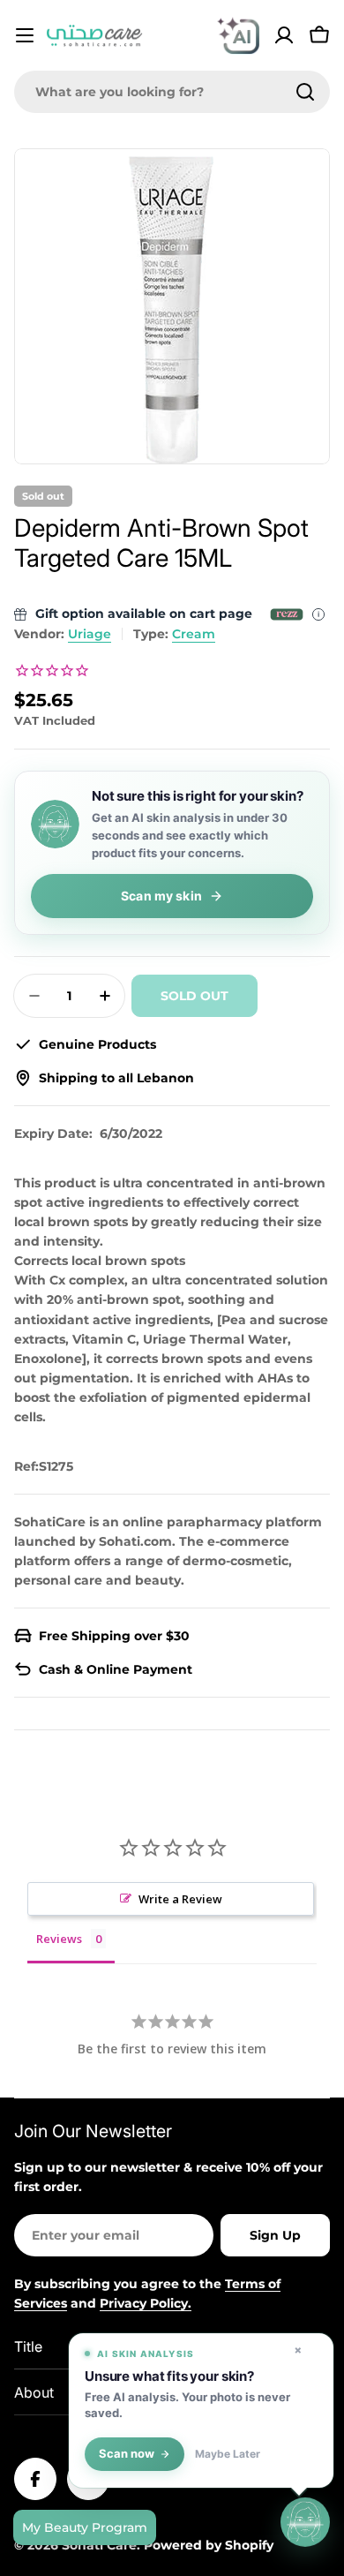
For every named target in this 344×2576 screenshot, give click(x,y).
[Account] (284, 35)
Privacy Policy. (146, 2303)
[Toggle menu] (25, 35)
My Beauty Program (85, 2527)
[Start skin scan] (305, 2524)
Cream (194, 634)
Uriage (90, 634)
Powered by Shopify (209, 2545)
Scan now (127, 2454)
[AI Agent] (238, 35)
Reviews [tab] (59, 1939)
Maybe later (228, 2454)
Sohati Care (99, 2545)
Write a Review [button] (180, 1899)
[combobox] (172, 92)
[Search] (305, 92)
